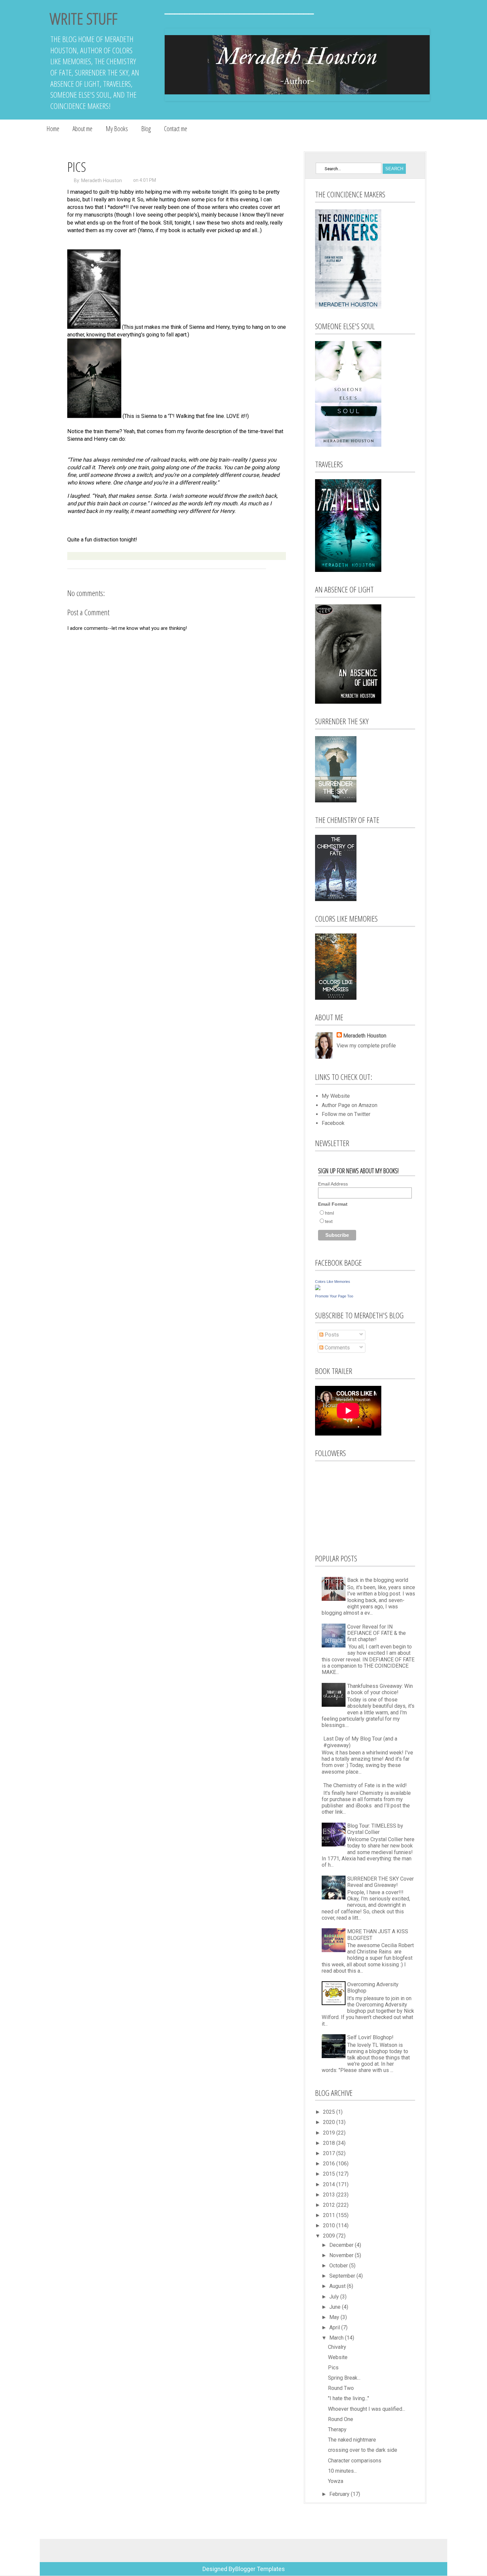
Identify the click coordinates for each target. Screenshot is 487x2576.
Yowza (336, 2481)
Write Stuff (83, 18)
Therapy (337, 2429)
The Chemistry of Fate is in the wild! (365, 1785)
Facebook (333, 1123)
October (339, 2266)
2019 (330, 2133)
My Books (117, 129)
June (336, 2307)
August (338, 2286)
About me (82, 129)
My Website (336, 1096)
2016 (330, 2164)
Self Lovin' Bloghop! (370, 2037)
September (343, 2276)
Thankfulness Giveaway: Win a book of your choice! (380, 1689)
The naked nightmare (352, 2440)
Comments (337, 1348)
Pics (333, 2368)
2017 (330, 2153)
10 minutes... (342, 2471)
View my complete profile (366, 1046)
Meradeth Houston (102, 180)
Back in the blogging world (378, 1580)
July (335, 2297)
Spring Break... (344, 2378)
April (335, 2327)
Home (53, 129)
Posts (331, 1335)
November (342, 2255)
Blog (146, 129)
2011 (330, 2215)
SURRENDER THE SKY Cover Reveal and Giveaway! (380, 1882)
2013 (330, 2195)
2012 (330, 2205)
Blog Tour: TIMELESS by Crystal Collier (375, 1829)
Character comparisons (355, 2461)
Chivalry (337, 2347)
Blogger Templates (260, 2569)
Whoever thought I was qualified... (367, 2409)
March (337, 2338)
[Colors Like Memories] (318, 1288)
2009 (330, 2236)
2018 (330, 2143)
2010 (330, 2225)
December (342, 2245)
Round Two (341, 2388)
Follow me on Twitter (346, 1114)
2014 (330, 2184)
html (329, 1213)
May (335, 2317)
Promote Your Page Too (334, 1296)
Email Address (333, 1184)
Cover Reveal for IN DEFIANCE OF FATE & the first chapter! (377, 1633)
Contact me (176, 129)
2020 (330, 2122)
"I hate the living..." (349, 2398)
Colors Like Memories (333, 1282)
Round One (341, 2419)
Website (338, 2357)
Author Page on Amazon (350, 1105)
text (329, 1221)
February (340, 2494)
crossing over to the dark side (363, 2450)
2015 (330, 2174)
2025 (330, 2112)
